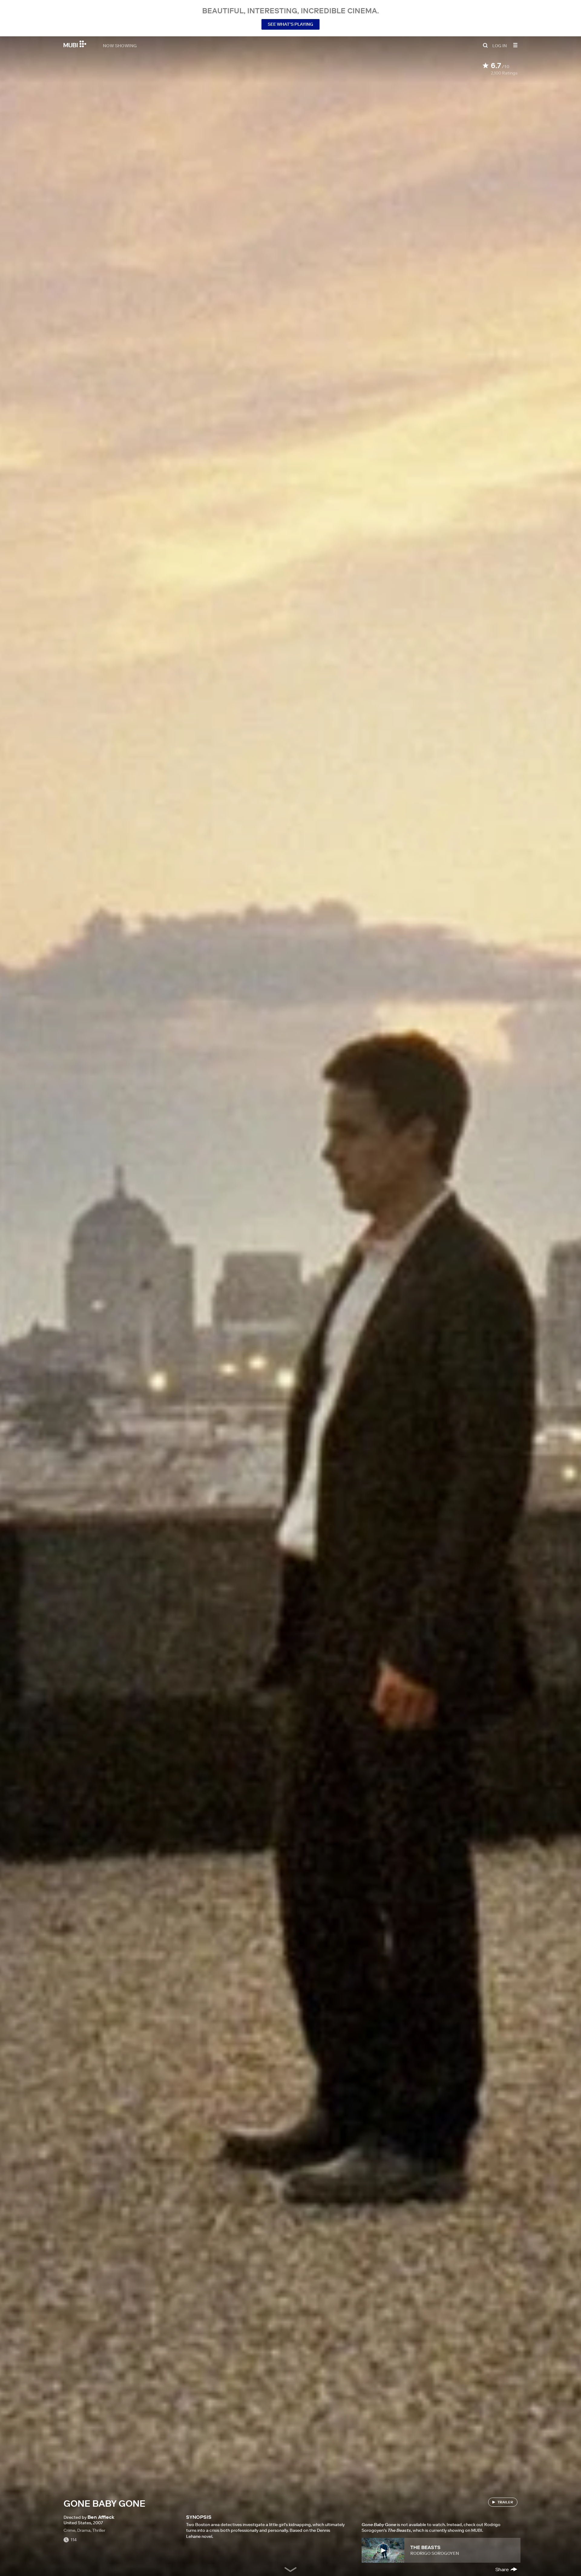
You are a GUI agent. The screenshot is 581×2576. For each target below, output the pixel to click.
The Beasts (425, 2547)
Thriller (99, 2530)
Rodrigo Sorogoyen (435, 2553)
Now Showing (120, 45)
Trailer (505, 2502)
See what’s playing (290, 24)
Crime (69, 2530)
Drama (84, 2530)
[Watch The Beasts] (383, 2550)
